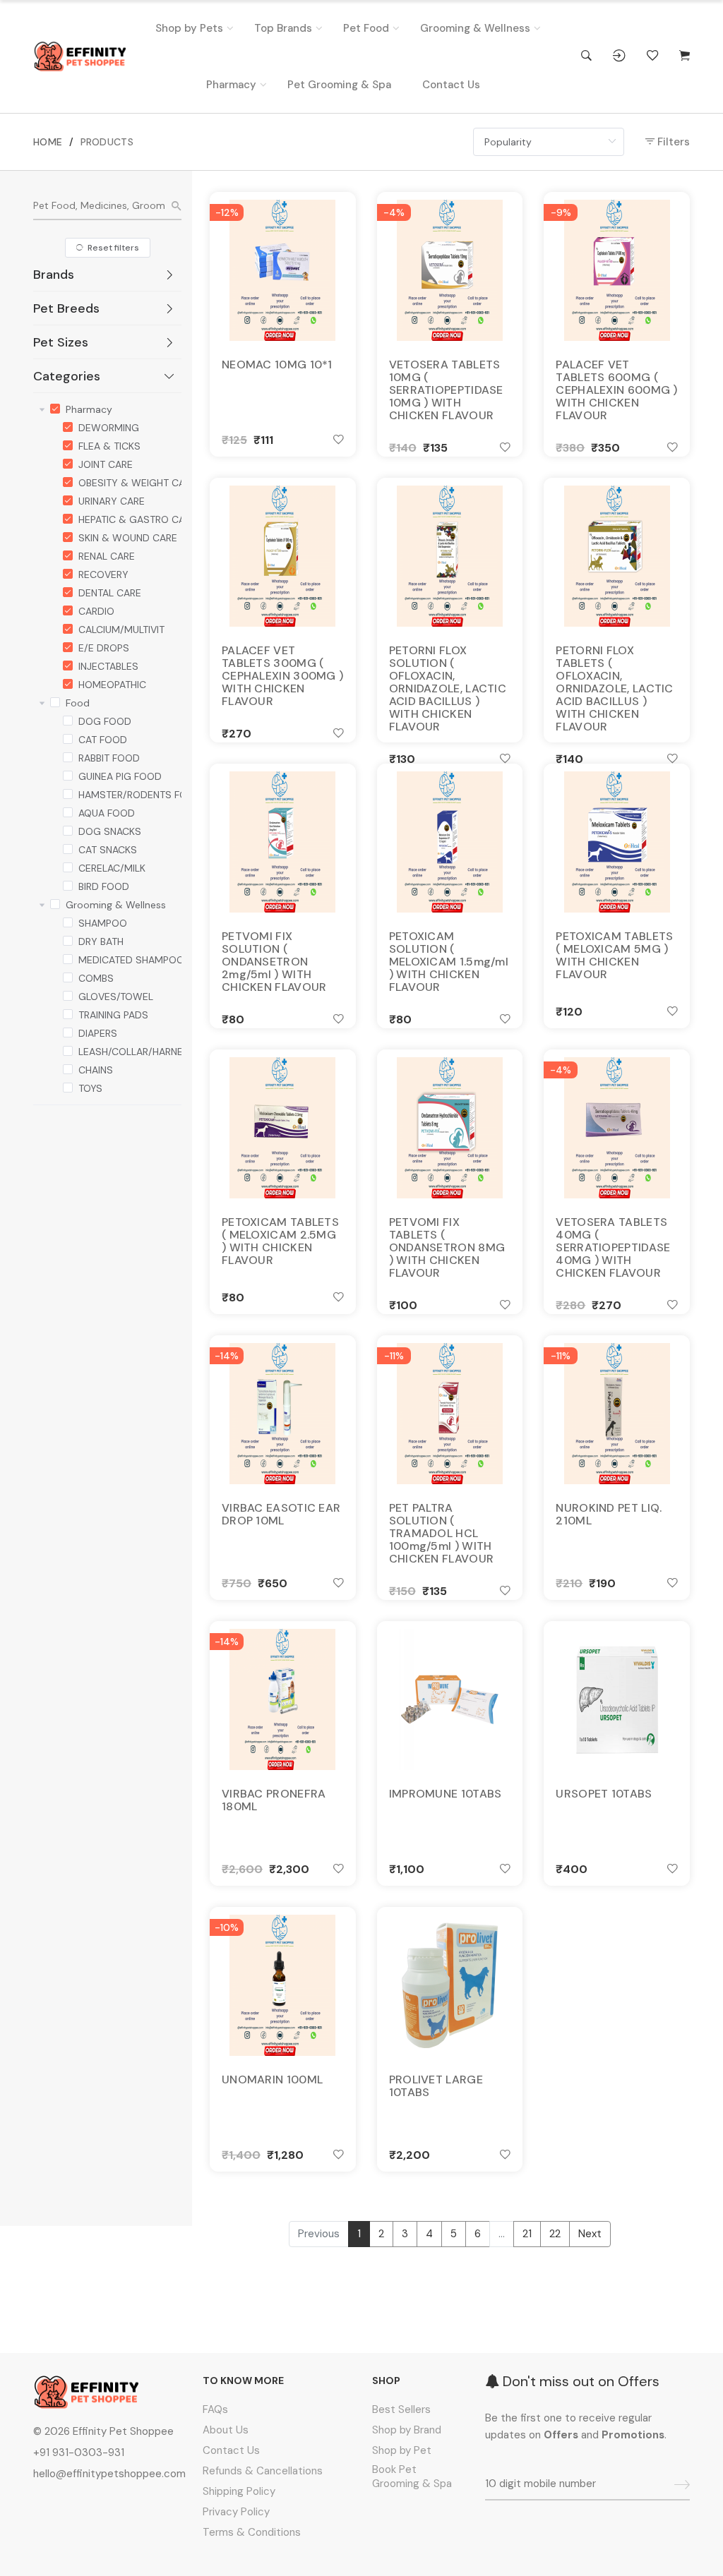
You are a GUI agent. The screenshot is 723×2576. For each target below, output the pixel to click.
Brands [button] (54, 275)
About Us (226, 2430)
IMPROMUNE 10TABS (446, 1794)
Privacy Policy (236, 2512)
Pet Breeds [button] (66, 308)
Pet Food (366, 28)
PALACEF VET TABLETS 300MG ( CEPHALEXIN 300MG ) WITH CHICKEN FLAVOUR (282, 676)
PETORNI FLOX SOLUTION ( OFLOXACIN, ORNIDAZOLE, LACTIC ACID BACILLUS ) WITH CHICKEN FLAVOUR (448, 689)
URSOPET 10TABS (604, 1794)
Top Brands (283, 28)
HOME (48, 142)
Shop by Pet (402, 2450)
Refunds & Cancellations (263, 2471)
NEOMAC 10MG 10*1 (277, 365)
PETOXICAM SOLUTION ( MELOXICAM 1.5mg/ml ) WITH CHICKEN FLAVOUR (449, 962)
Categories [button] (67, 376)
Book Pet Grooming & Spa (412, 2476)
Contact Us (451, 85)
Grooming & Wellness (475, 28)
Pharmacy (231, 85)
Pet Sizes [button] (61, 342)
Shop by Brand (407, 2430)
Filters (672, 142)
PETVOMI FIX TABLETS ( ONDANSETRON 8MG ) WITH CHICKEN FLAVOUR (447, 1248)
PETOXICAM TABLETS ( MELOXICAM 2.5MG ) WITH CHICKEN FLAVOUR (280, 1241)
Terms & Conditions (252, 2532)
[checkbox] (55, 407)
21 (527, 2234)
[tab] (107, 275)
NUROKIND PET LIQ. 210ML (609, 1515)
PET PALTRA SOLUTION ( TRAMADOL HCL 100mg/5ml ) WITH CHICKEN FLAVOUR (442, 1534)
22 (555, 2234)
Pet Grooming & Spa (339, 85)
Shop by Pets (189, 28)
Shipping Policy (239, 2491)
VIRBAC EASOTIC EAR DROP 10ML (281, 1515)
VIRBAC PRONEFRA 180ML (274, 1800)
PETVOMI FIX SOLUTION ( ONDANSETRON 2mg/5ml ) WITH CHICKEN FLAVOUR (274, 962)
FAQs (215, 2409)
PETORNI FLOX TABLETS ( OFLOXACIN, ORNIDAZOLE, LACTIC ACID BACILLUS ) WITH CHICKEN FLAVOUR (614, 689)
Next (590, 2234)
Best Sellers (401, 2409)
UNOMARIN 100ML (272, 2080)
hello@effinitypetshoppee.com (109, 2474)
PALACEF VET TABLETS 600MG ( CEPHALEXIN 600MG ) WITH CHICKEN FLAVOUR (616, 390)
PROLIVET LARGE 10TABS (436, 2086)
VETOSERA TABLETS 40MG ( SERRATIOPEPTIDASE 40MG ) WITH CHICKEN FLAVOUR (613, 1248)
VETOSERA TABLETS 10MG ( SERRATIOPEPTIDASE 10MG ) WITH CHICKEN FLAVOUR (446, 390)
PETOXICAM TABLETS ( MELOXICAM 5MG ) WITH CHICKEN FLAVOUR (614, 956)
